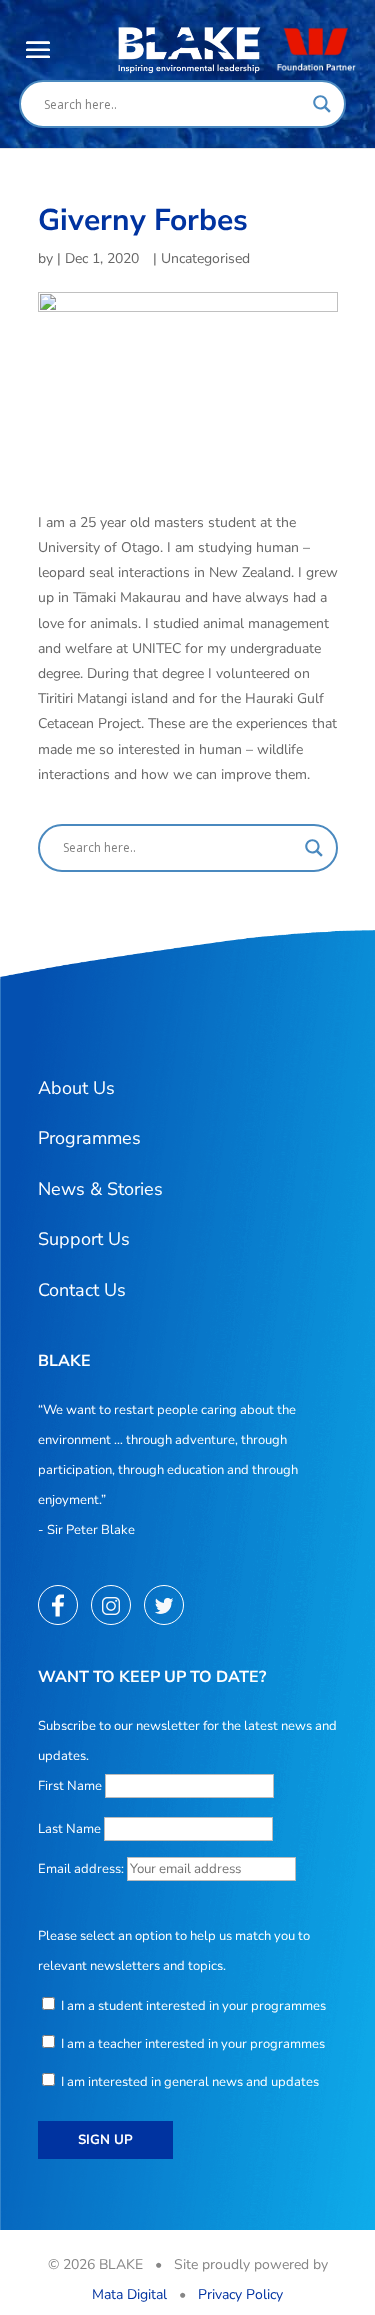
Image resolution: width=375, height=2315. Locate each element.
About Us (76, 1088)
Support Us (84, 1239)
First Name (70, 1786)
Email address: (82, 1869)
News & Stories (100, 1189)
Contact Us (82, 1290)
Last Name (69, 1829)
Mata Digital (129, 2294)
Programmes (89, 1138)
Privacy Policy (240, 2294)
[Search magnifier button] (322, 104)
